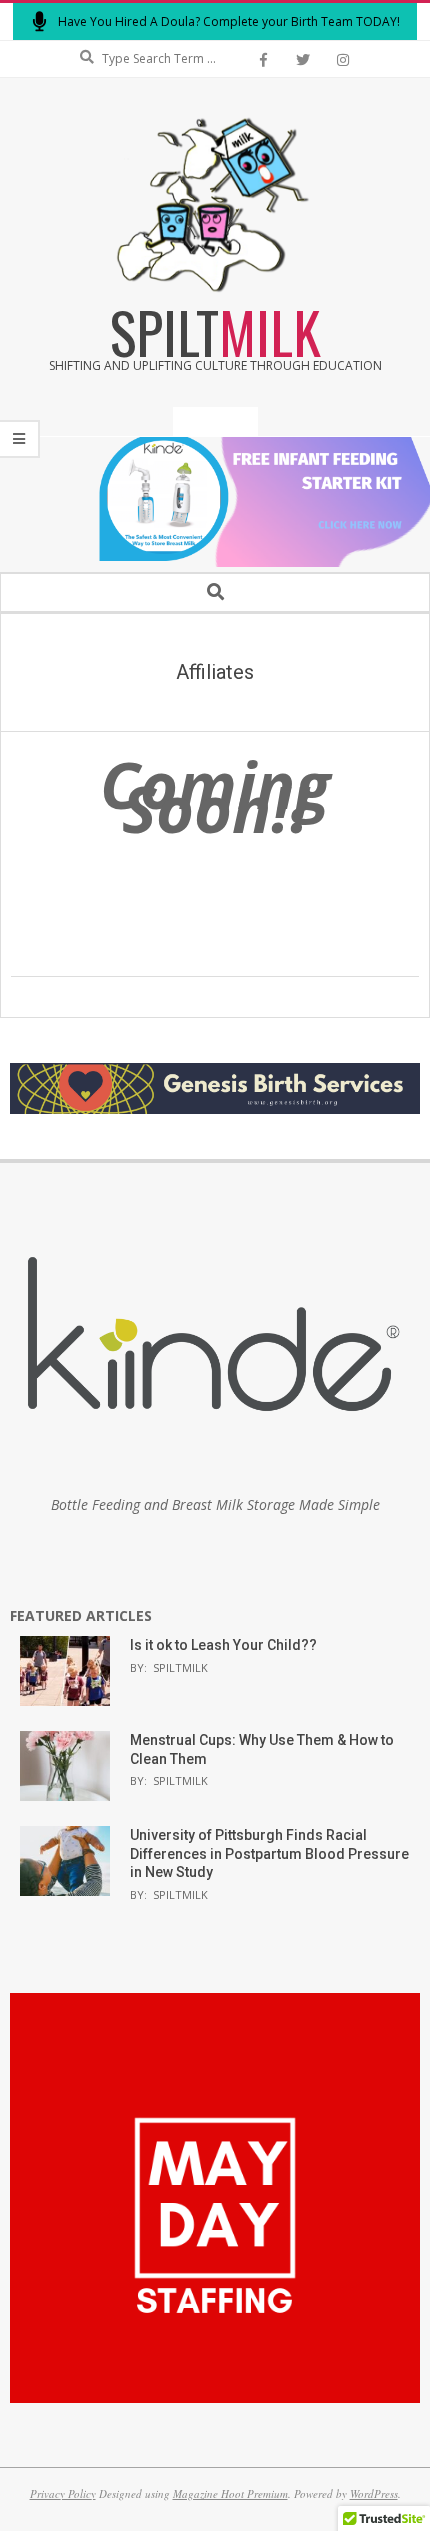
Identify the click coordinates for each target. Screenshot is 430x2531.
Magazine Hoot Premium (230, 2493)
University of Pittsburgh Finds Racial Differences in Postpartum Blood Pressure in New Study (269, 1853)
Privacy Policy (63, 2493)
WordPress (374, 2493)
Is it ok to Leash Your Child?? (223, 1645)
